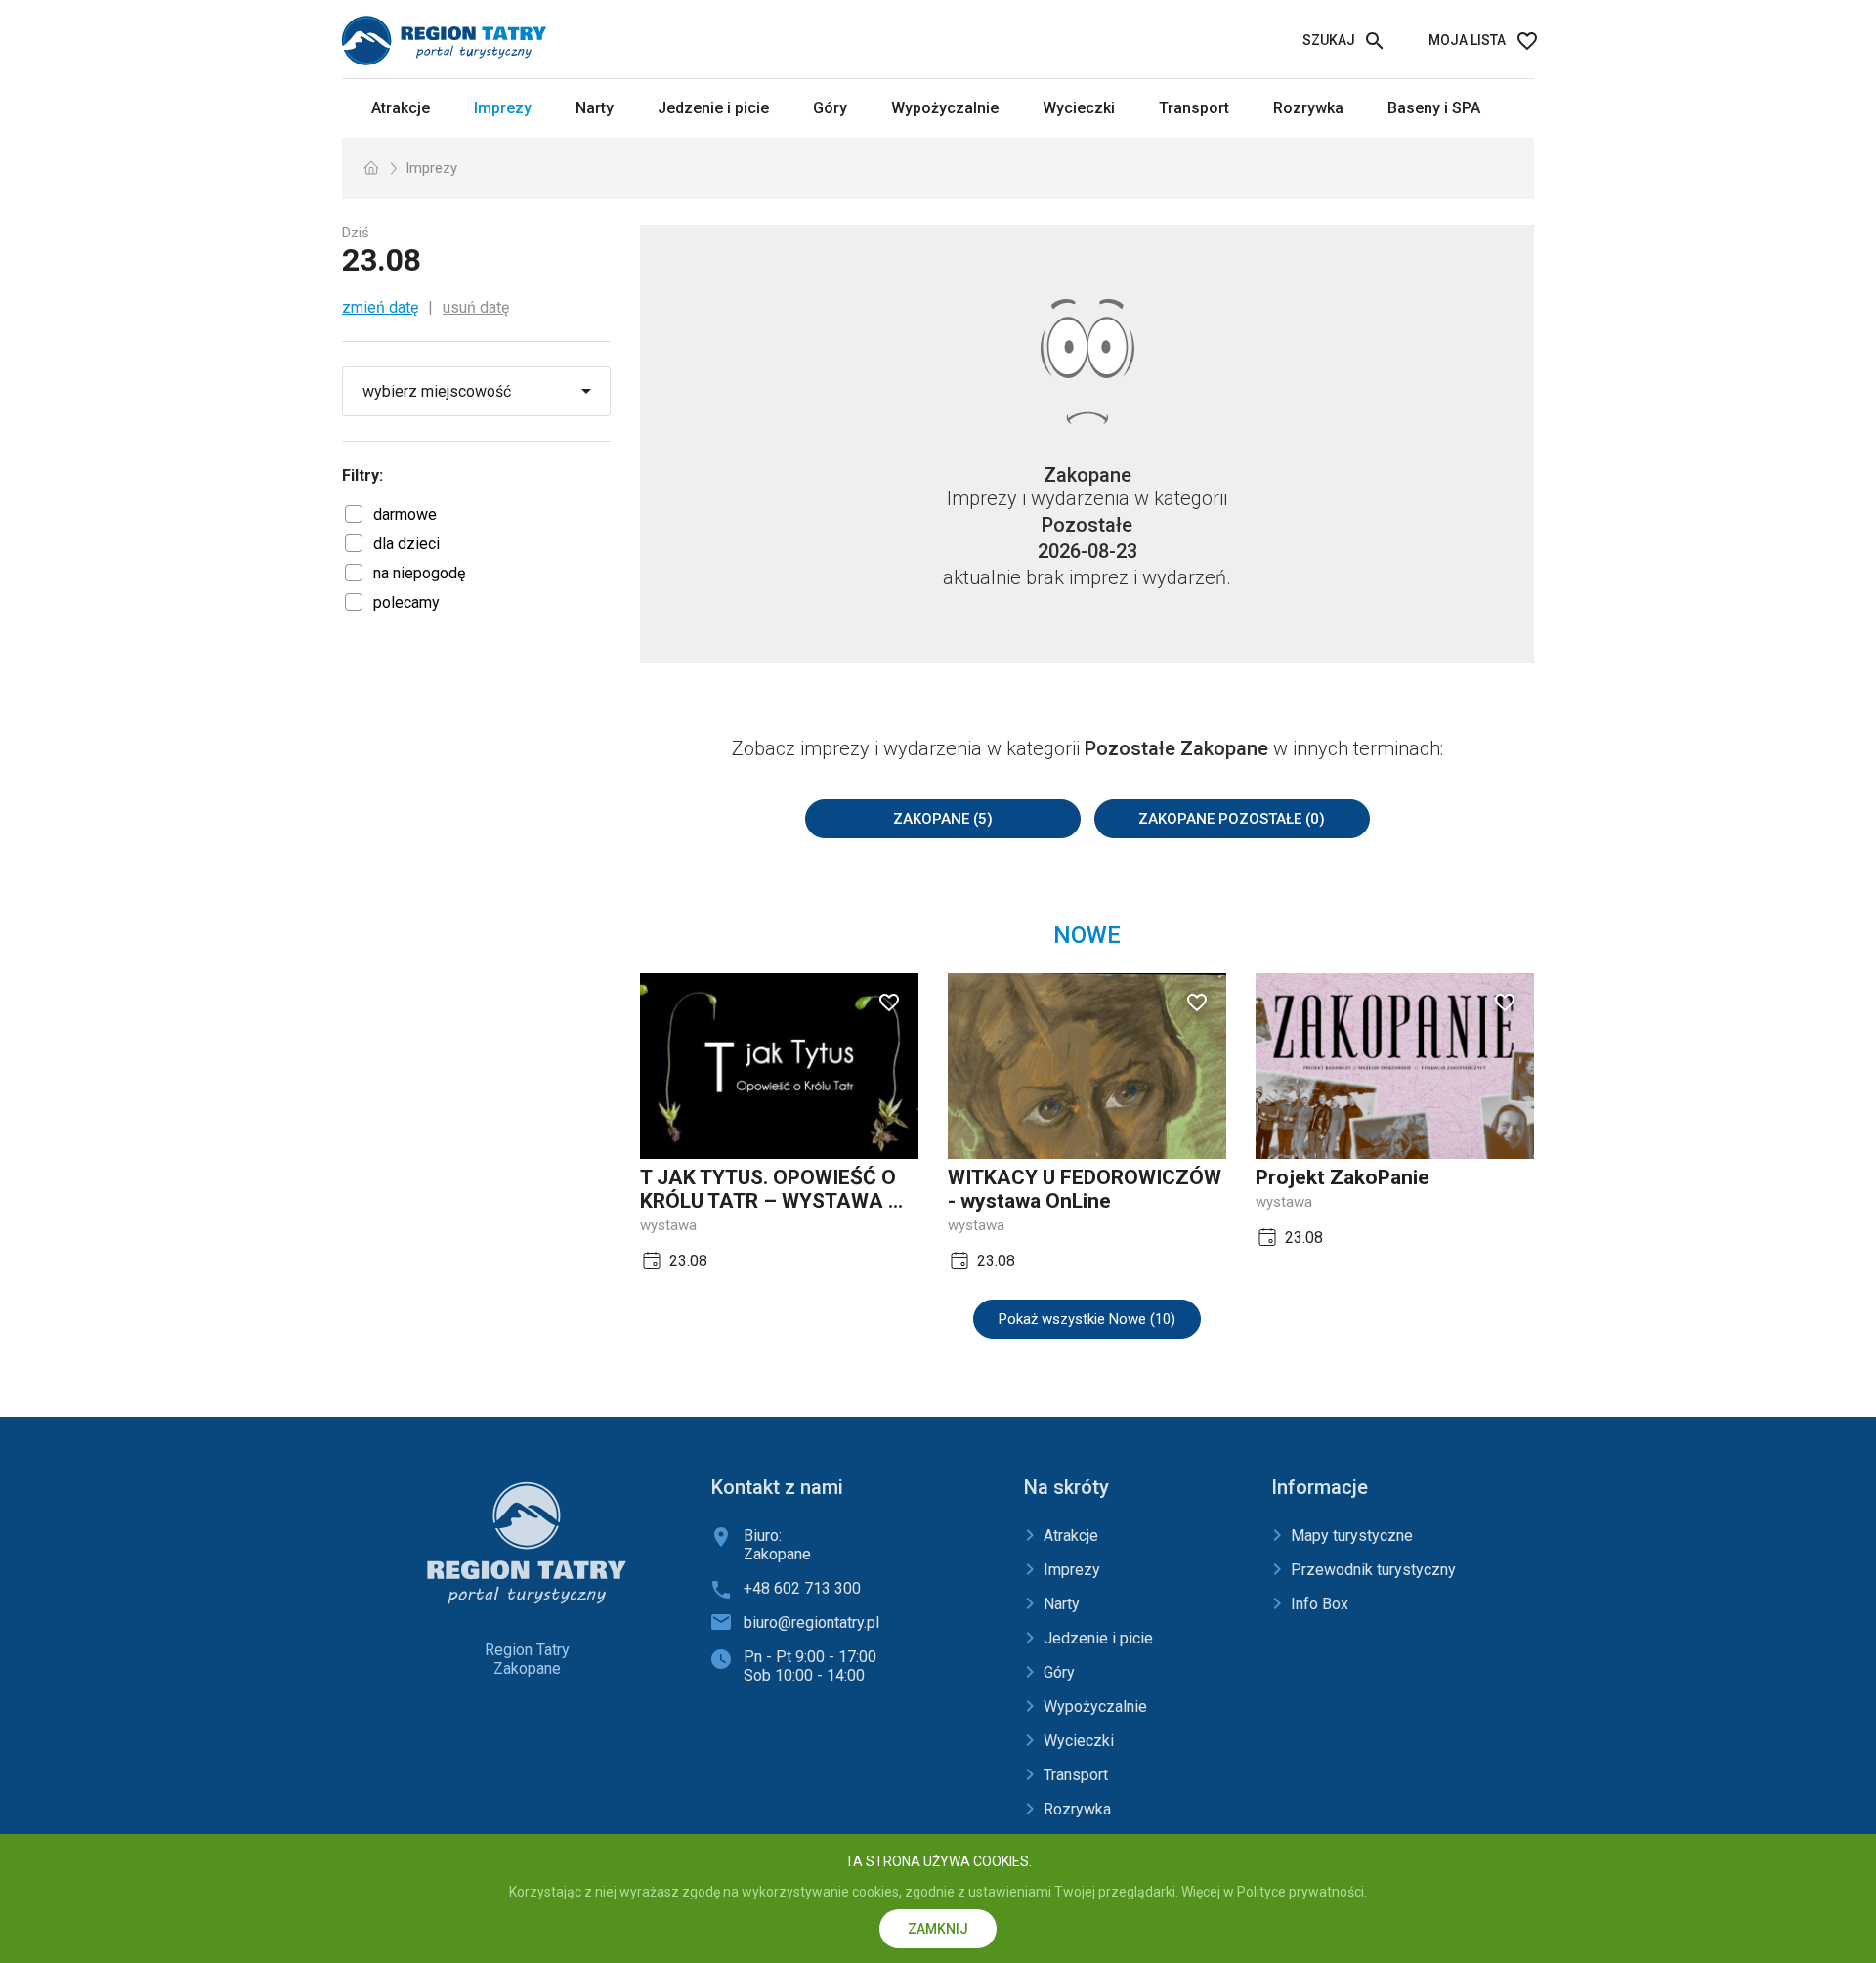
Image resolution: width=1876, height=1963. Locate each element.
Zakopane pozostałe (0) (1232, 819)
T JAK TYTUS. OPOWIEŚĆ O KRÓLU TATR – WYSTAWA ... (771, 1189)
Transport (1194, 108)
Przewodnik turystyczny (1373, 1570)
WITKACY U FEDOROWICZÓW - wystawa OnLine (1085, 1189)
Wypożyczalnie (945, 108)
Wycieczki (1079, 108)
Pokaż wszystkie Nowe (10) (1087, 1319)
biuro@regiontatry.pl (811, 1622)
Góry (830, 108)
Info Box (1320, 1604)
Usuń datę (476, 307)
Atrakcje (401, 108)
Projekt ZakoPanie (1343, 1177)
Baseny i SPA (1434, 108)
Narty (595, 108)
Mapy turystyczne (1352, 1536)
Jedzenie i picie (713, 108)
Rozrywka (1308, 108)
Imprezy (503, 108)
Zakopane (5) (943, 819)
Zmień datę (380, 307)
